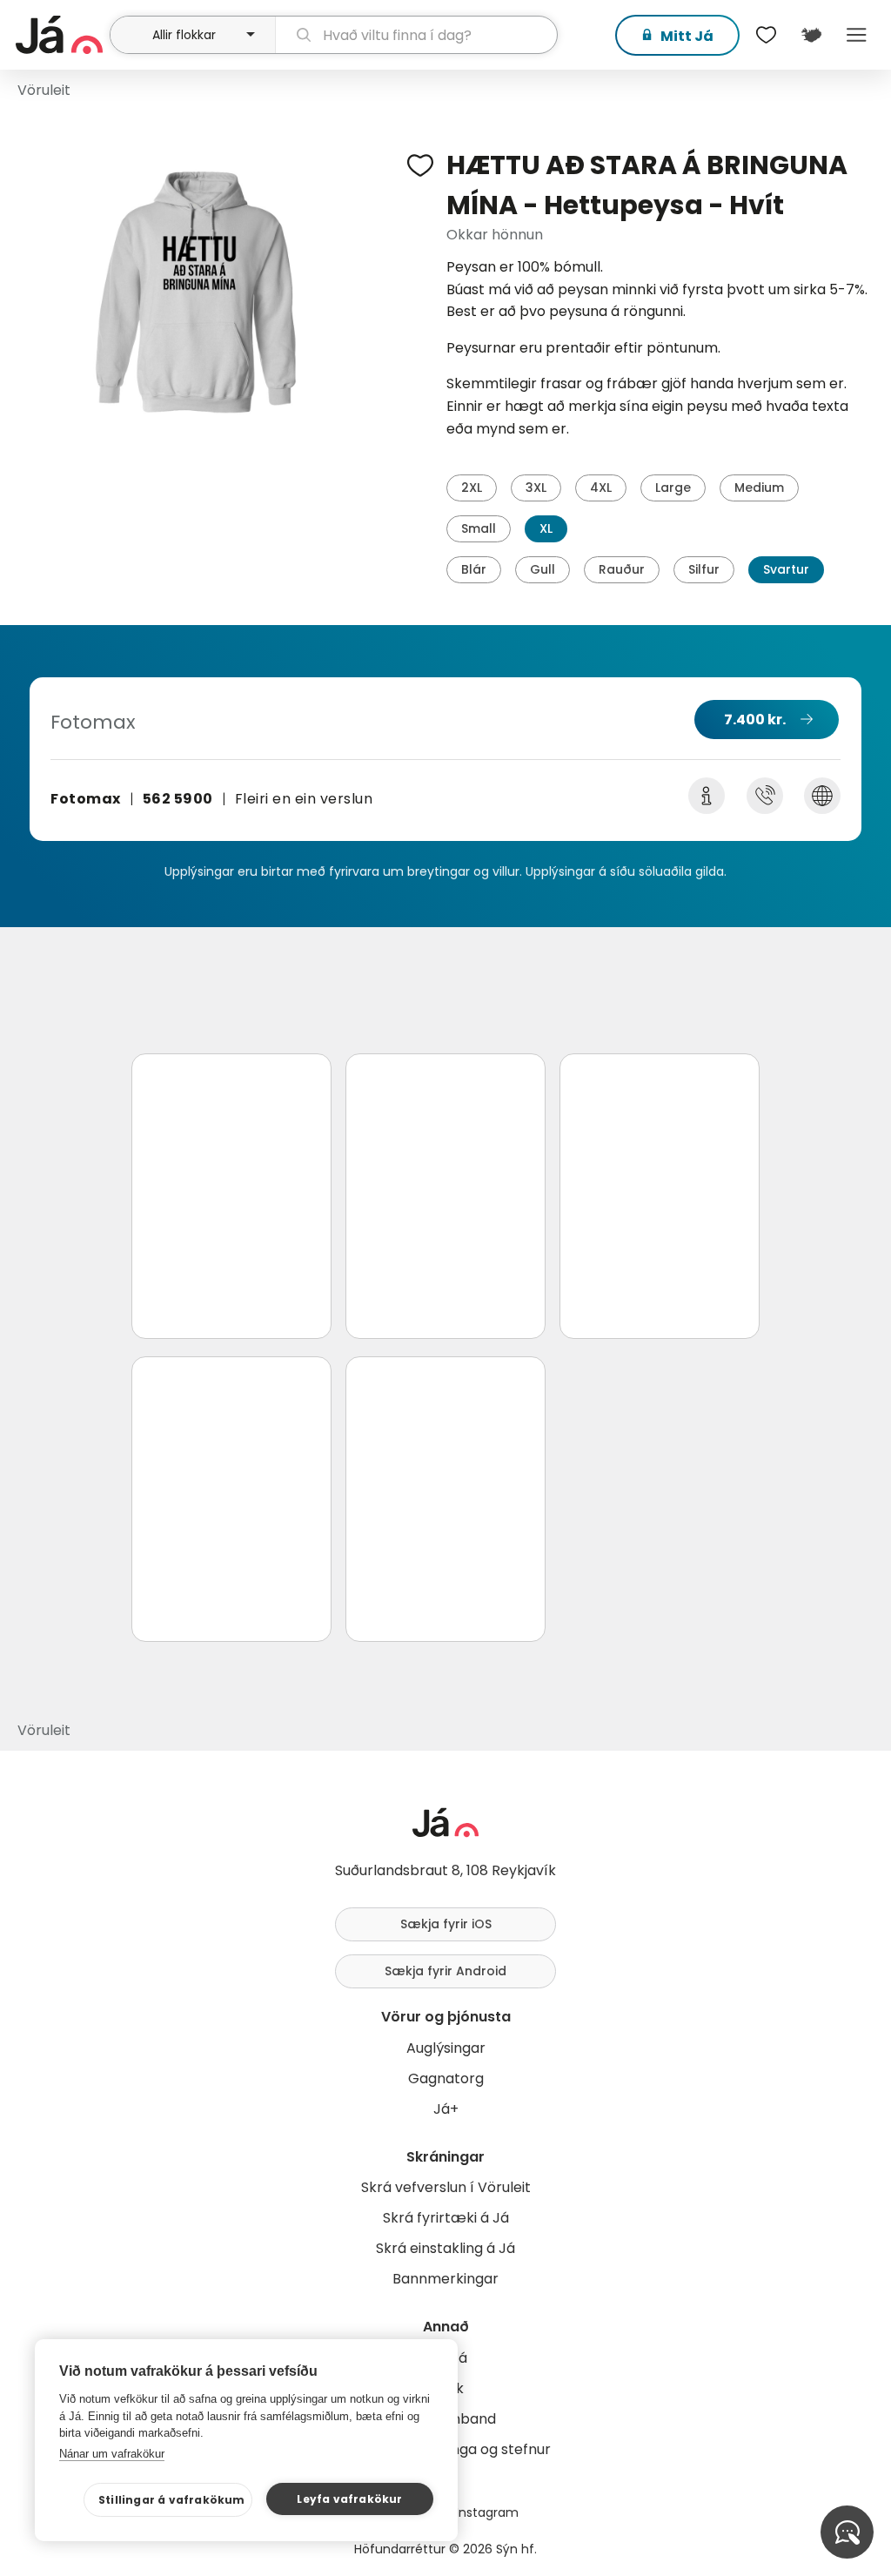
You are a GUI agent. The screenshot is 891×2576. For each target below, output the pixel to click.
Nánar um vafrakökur (112, 2454)
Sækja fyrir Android (445, 1971)
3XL (536, 488)
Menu (856, 35)
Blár (474, 569)
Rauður (622, 569)
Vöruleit (44, 90)
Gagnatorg (446, 2078)
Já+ (446, 2109)
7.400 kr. (755, 720)
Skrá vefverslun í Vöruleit (446, 2187)
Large (673, 488)
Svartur (786, 569)
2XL (472, 488)
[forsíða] (60, 35)
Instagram (487, 2512)
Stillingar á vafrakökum (172, 2500)
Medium (759, 488)
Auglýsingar (446, 2048)
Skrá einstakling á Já (445, 2248)
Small (479, 528)
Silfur (704, 569)
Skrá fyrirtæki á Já (446, 2218)
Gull (543, 569)
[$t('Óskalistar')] (766, 35)
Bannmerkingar (445, 2279)
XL (546, 528)
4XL (601, 488)
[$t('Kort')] (811, 35)
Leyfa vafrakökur (349, 2499)
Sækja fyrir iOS (446, 1924)
